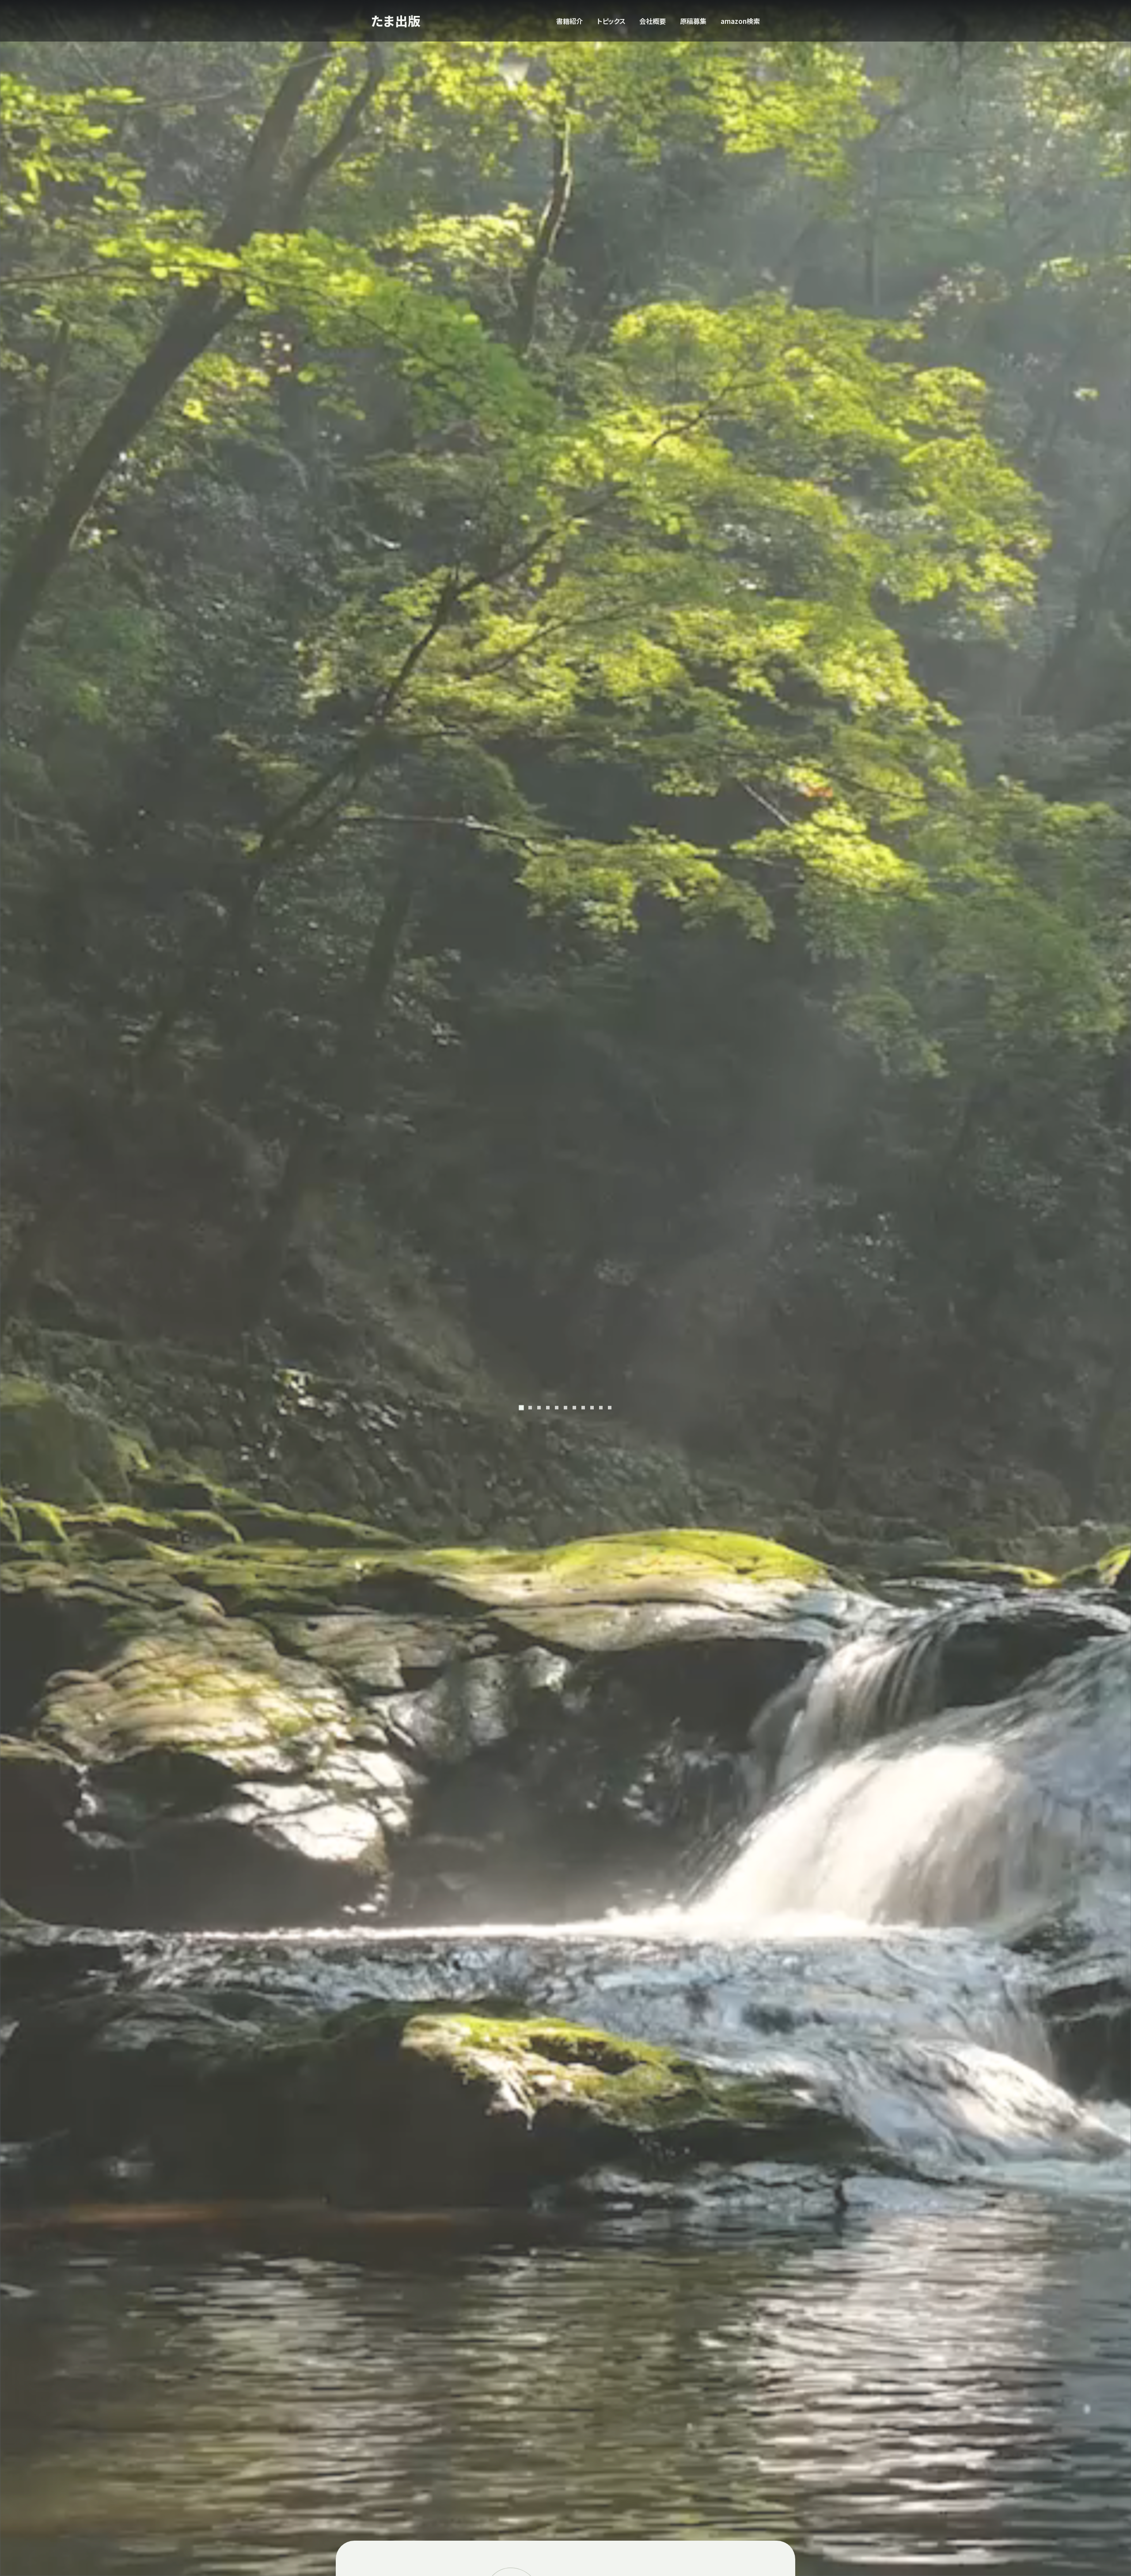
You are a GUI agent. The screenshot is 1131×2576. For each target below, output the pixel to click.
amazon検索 (740, 21)
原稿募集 (693, 21)
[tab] (521, 1407)
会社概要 (653, 21)
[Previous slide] (357, 1288)
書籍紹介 (569, 21)
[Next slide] (774, 1288)
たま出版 (396, 21)
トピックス (611, 21)
